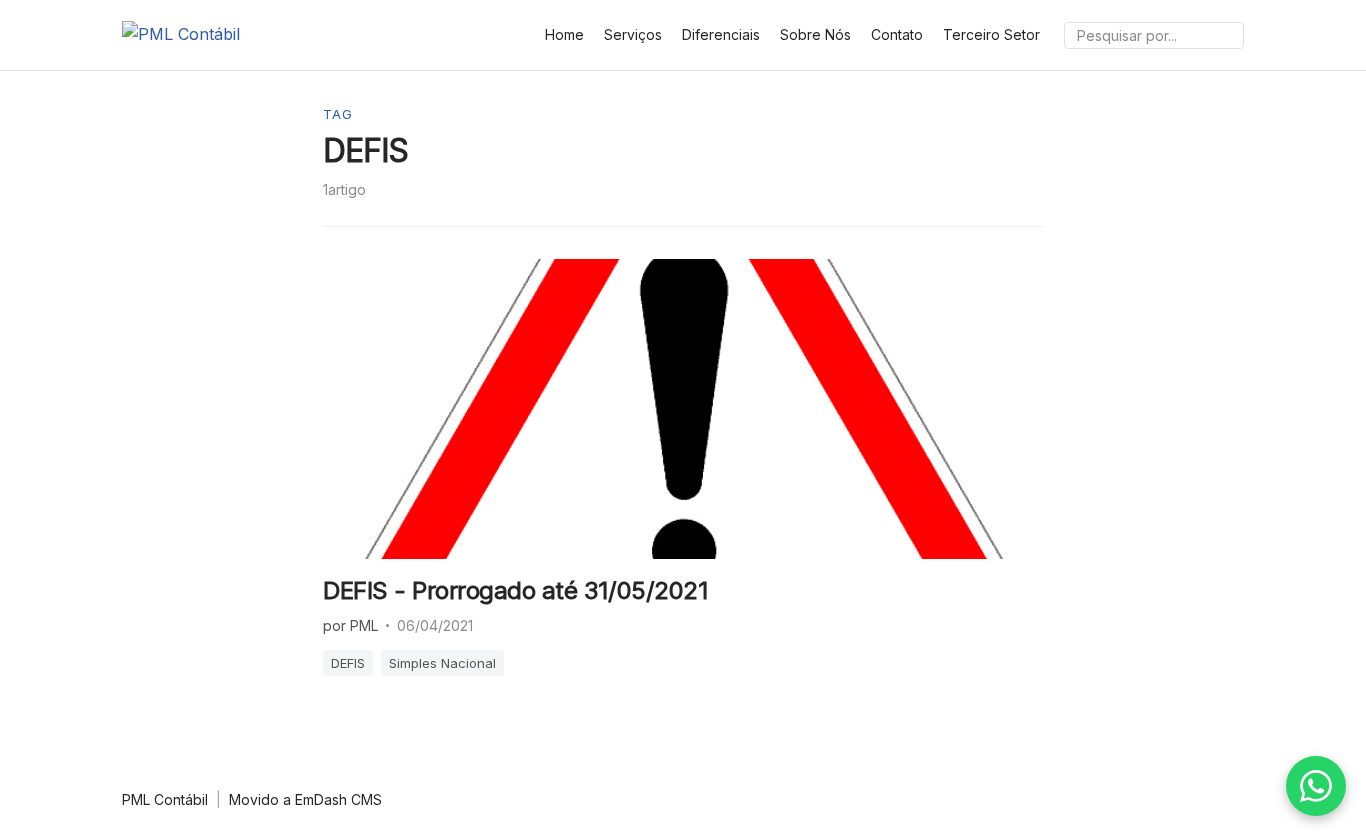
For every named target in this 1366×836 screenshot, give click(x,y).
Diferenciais (721, 34)
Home (564, 34)
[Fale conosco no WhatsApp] (1316, 786)
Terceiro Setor (991, 34)
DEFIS (348, 663)
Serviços (633, 34)
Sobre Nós (815, 34)
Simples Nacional (442, 663)
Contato (897, 34)
